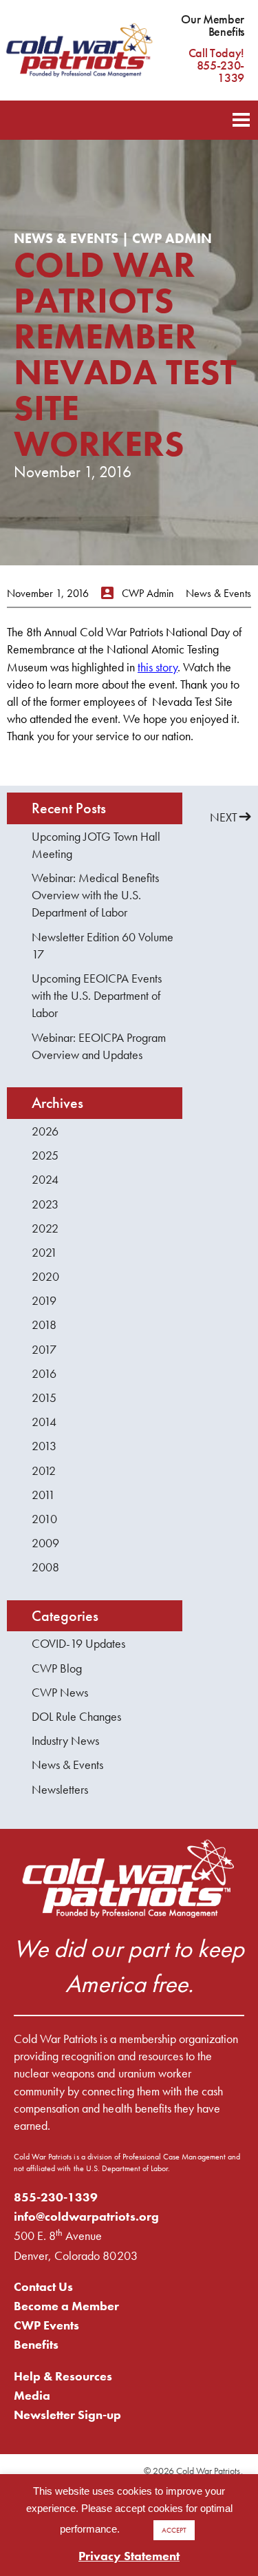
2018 (44, 1324)
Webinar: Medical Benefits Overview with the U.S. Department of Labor (95, 895)
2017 (44, 1349)
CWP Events (46, 2325)
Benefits (36, 2344)
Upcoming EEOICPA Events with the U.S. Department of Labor (97, 995)
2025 (45, 1155)
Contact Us (43, 2286)
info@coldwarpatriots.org (86, 2216)
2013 (44, 1446)
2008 (45, 1567)
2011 (43, 1495)
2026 (45, 1131)
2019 (44, 1300)
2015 (44, 1397)
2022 (45, 1228)
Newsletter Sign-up (68, 2415)
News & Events (67, 1765)
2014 (44, 1422)
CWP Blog (57, 1668)
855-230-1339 (56, 2197)
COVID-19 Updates (78, 1643)
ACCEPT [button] (174, 2530)
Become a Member (66, 2306)
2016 (44, 1373)
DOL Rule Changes (76, 1716)
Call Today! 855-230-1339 (216, 65)
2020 (45, 1276)
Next (224, 817)
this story (158, 667)
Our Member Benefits (213, 25)
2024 (45, 1179)
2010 (44, 1519)
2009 (45, 1543)
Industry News (65, 1740)
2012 (44, 1470)
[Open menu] (241, 118)
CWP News (60, 1692)
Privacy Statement (129, 2556)
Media (32, 2395)
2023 (45, 1204)
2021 (44, 1252)
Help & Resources (63, 2376)
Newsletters (60, 1789)
